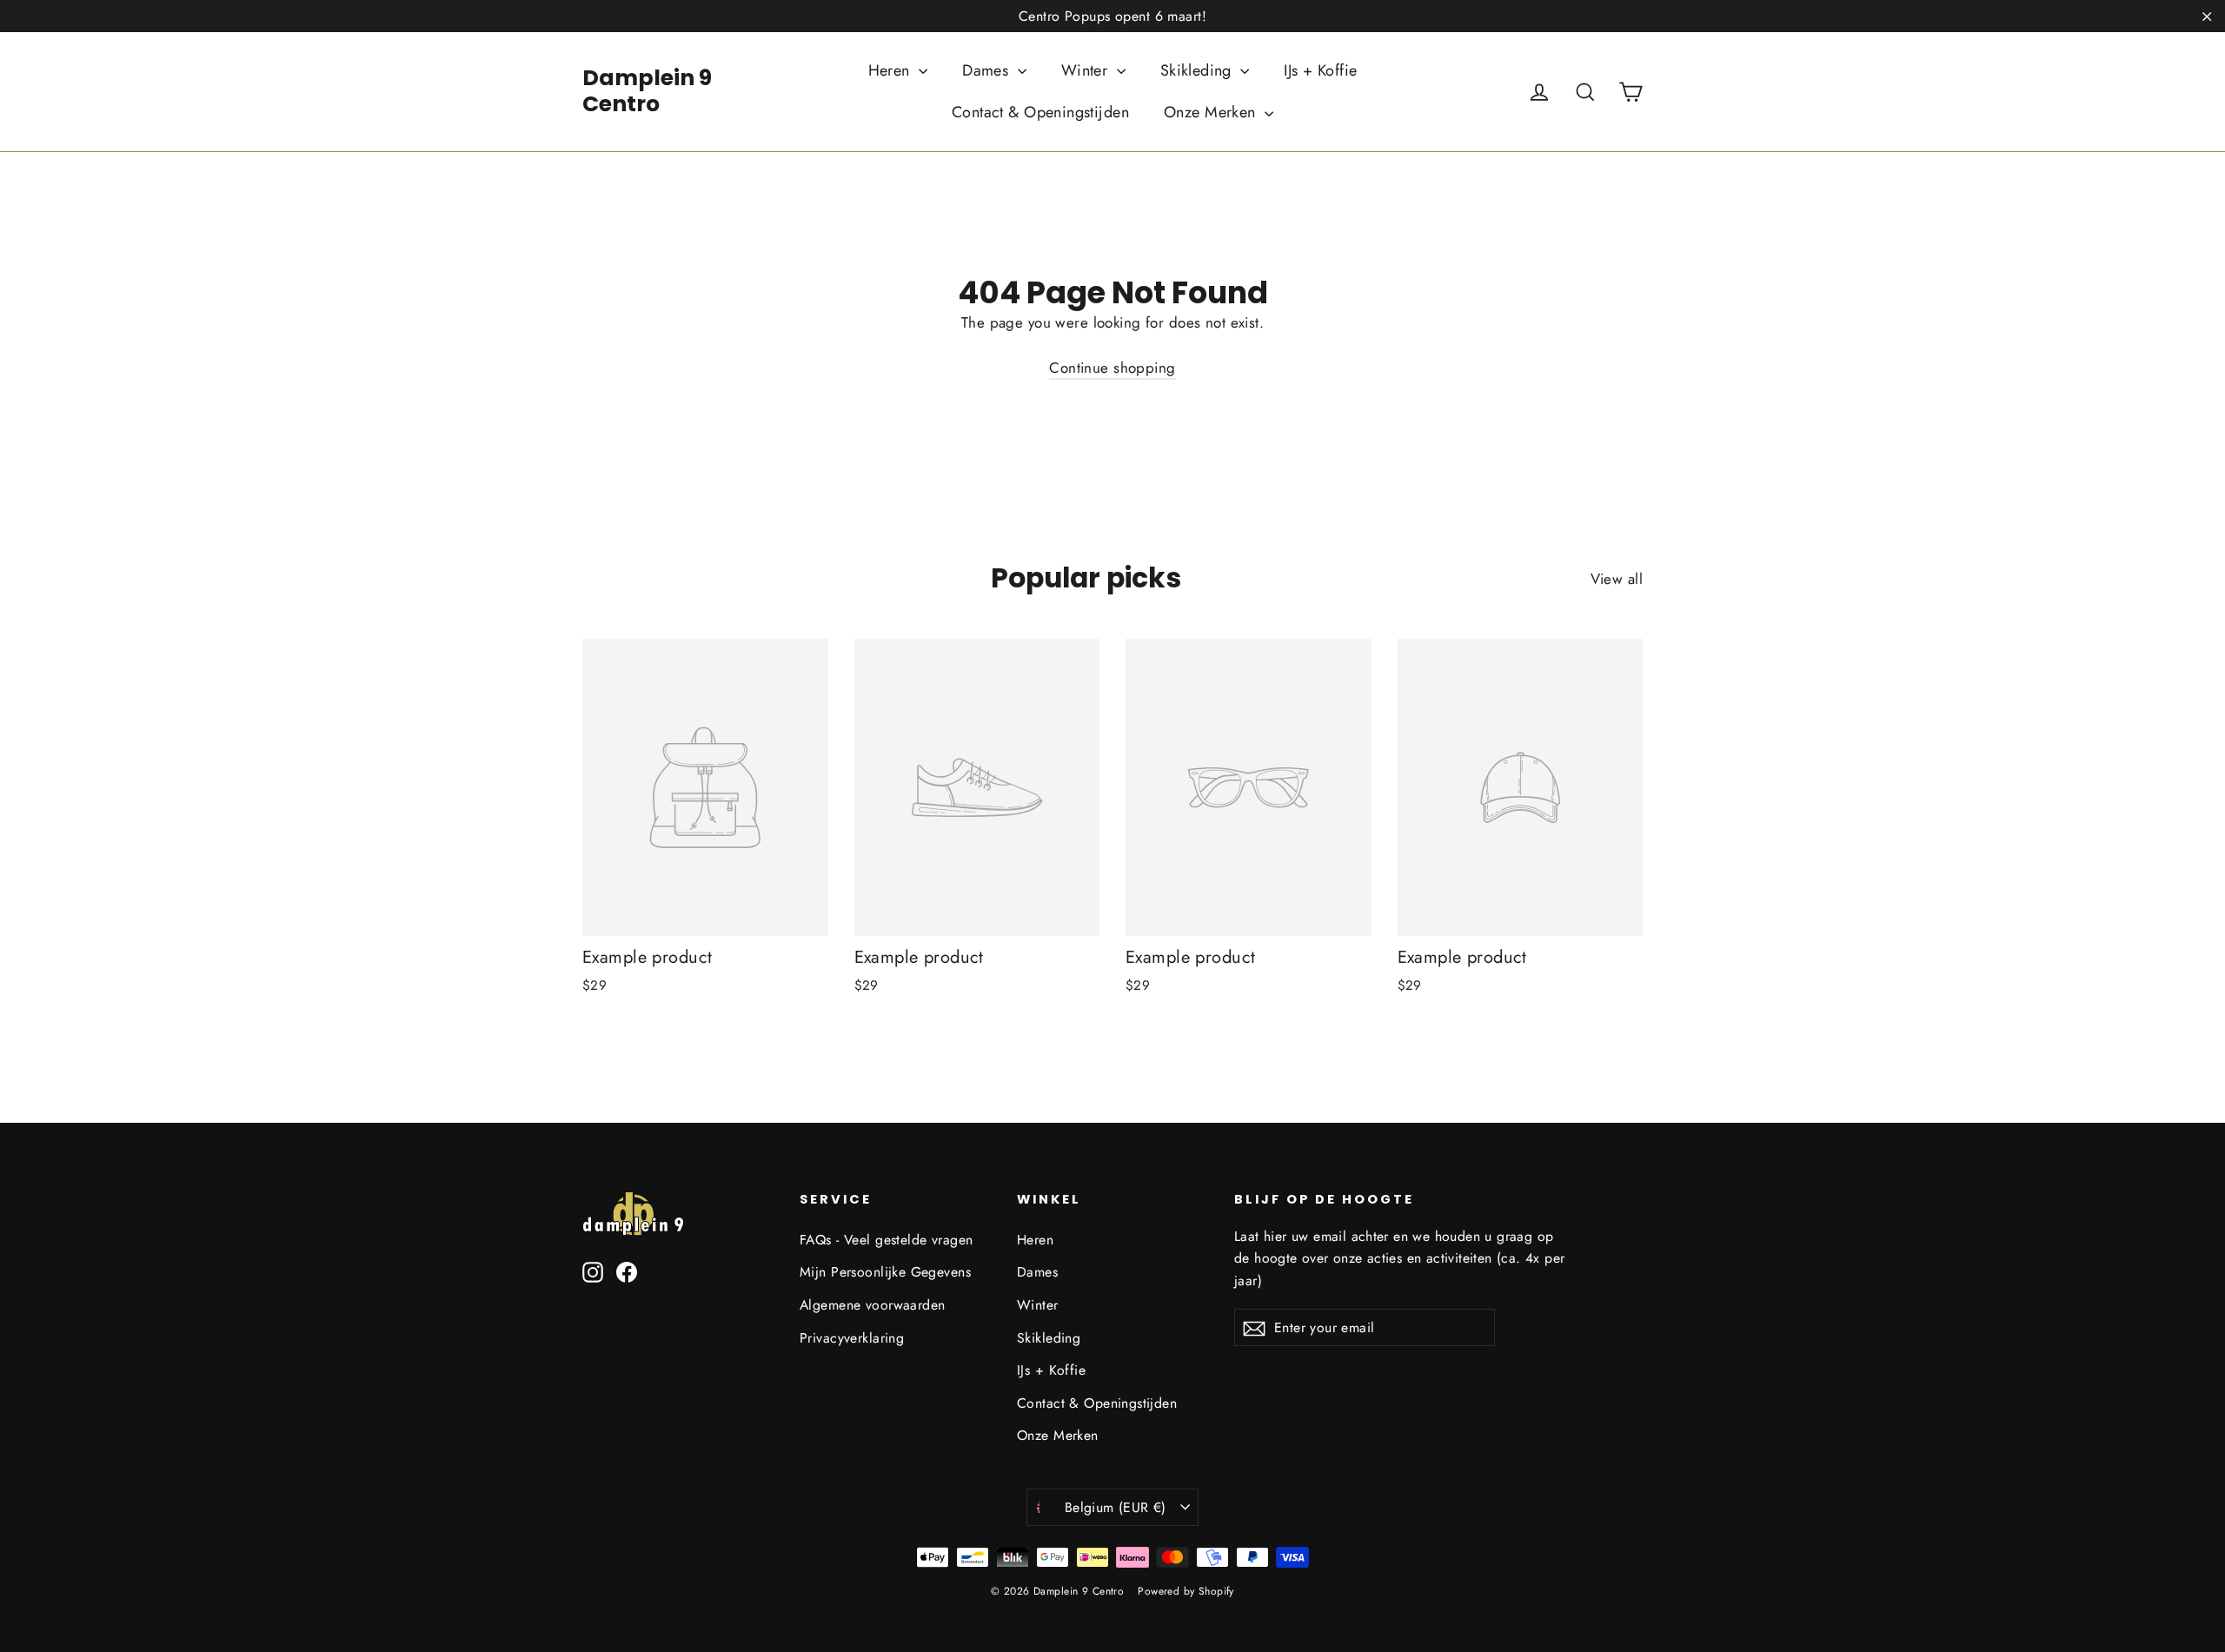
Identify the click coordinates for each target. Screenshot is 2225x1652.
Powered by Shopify (1186, 1591)
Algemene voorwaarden (873, 1305)
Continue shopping (1112, 368)
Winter (1087, 70)
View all (1617, 579)
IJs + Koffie (1320, 70)
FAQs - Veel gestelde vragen (886, 1240)
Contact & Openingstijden (1040, 112)
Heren (892, 70)
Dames (988, 70)
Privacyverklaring (852, 1338)
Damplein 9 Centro (647, 91)
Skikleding (1199, 70)
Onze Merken (1212, 112)
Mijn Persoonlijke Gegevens (885, 1272)
